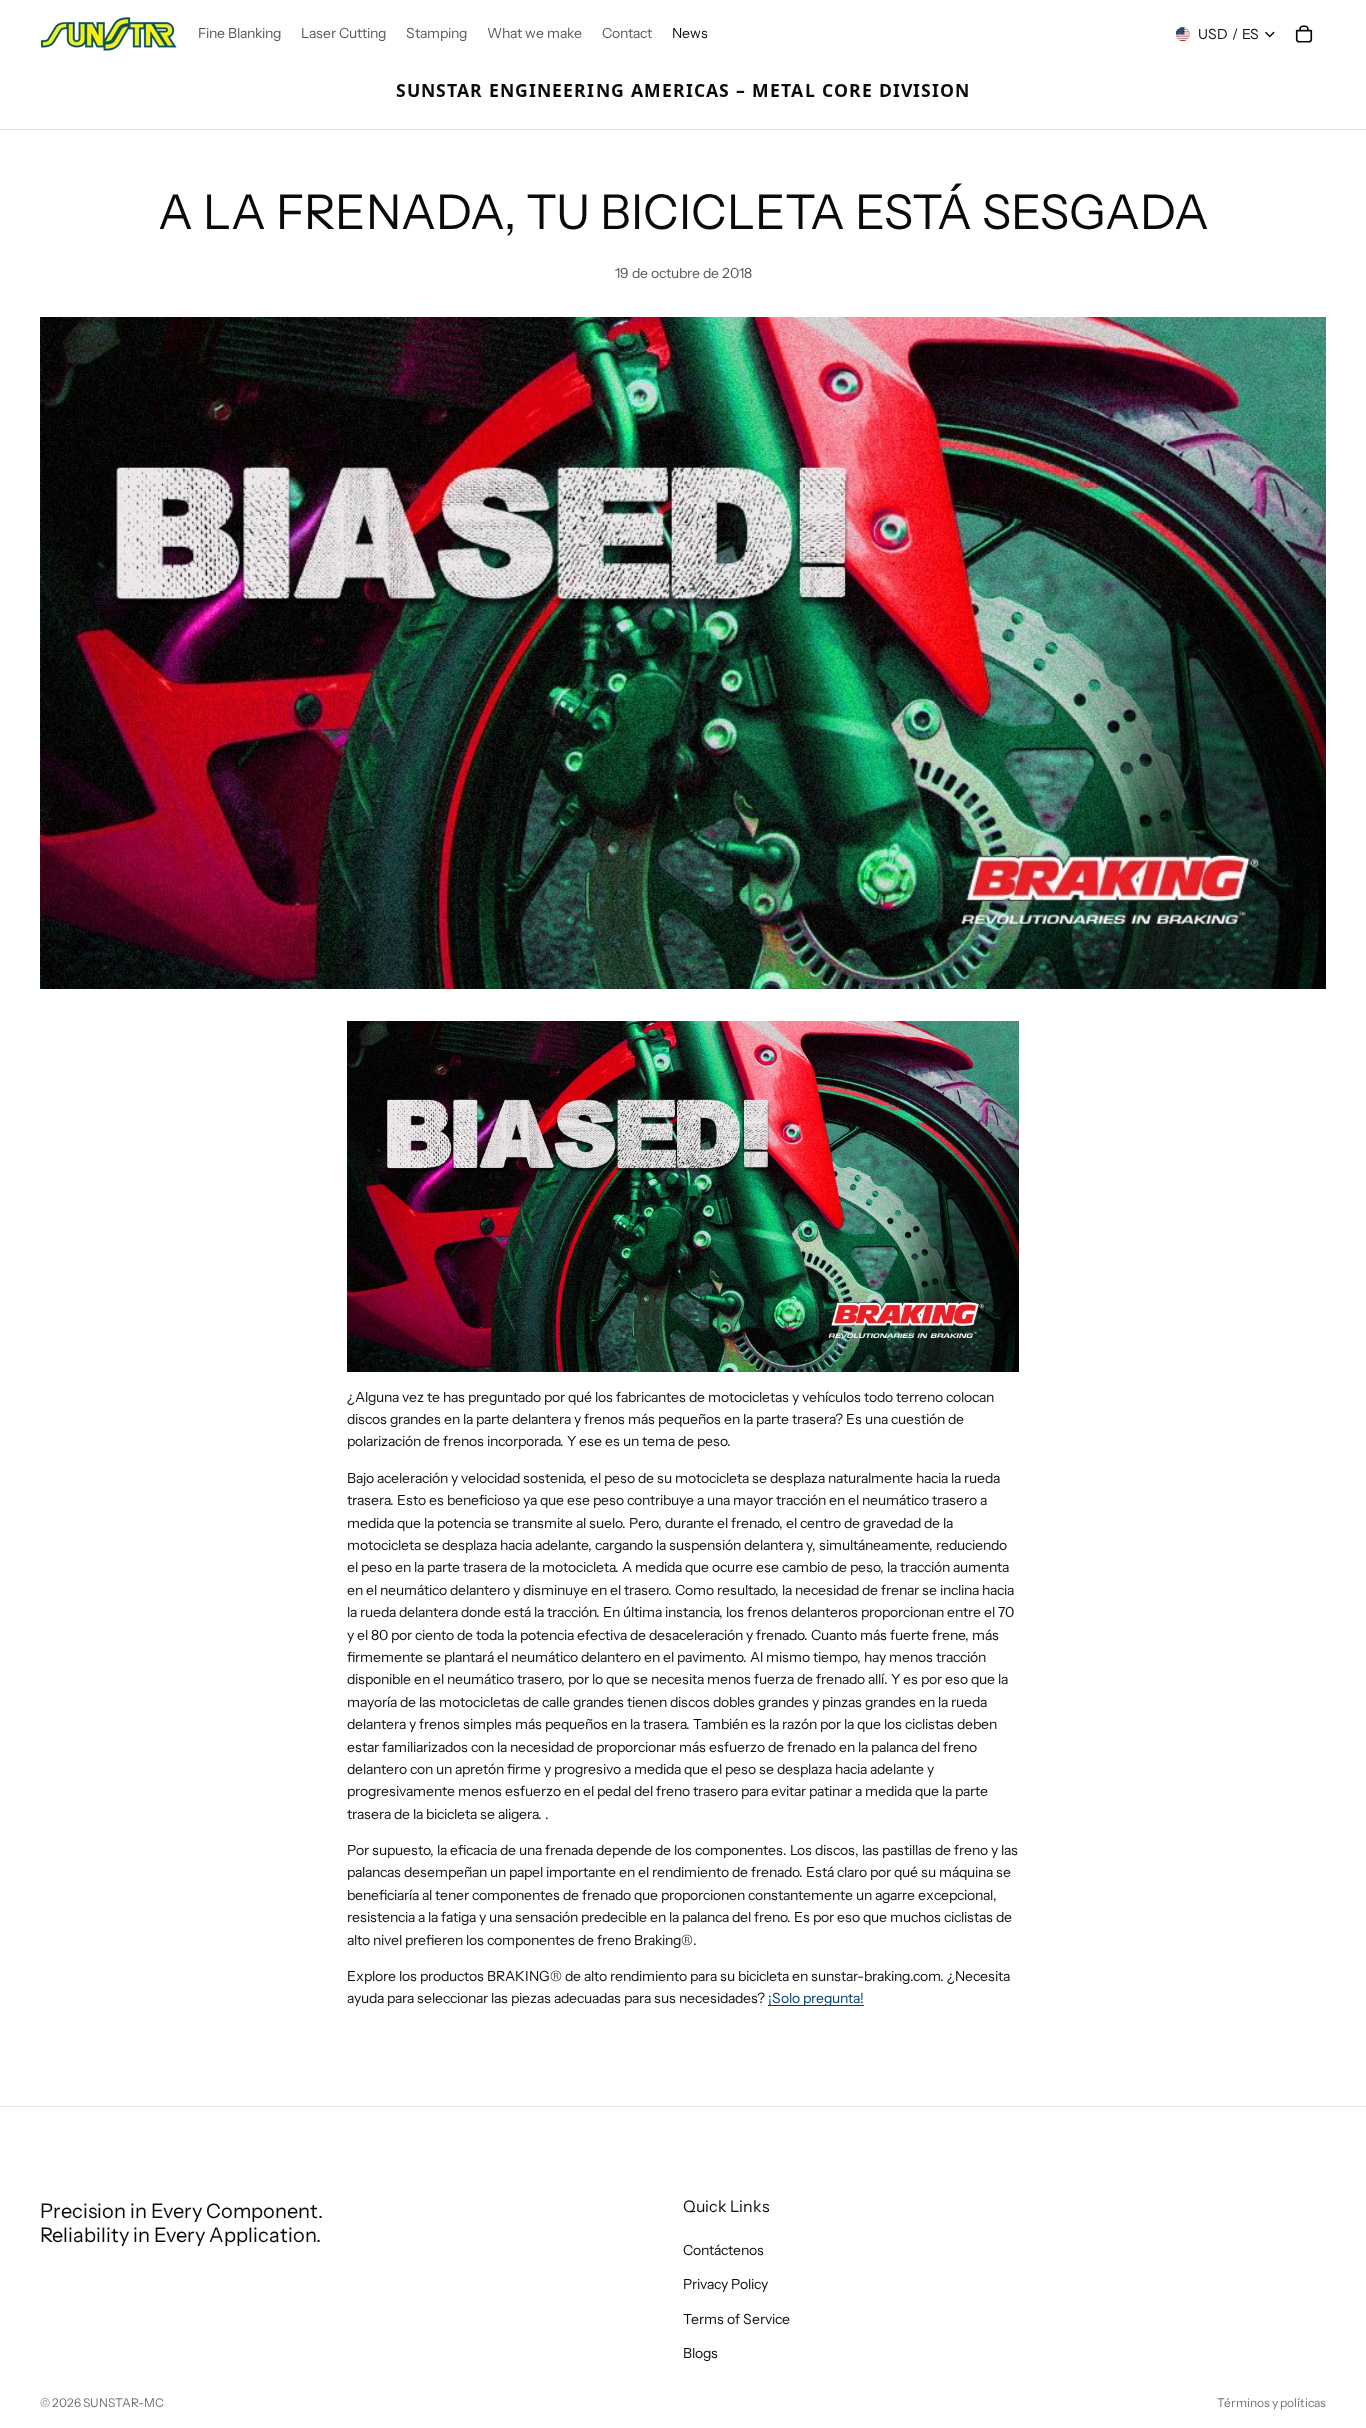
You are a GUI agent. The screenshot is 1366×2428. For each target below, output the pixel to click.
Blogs (700, 2353)
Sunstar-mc (123, 2402)
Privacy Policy (725, 2285)
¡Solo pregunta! (816, 1998)
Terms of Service (736, 2319)
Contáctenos (723, 2250)
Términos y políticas (1271, 2402)
